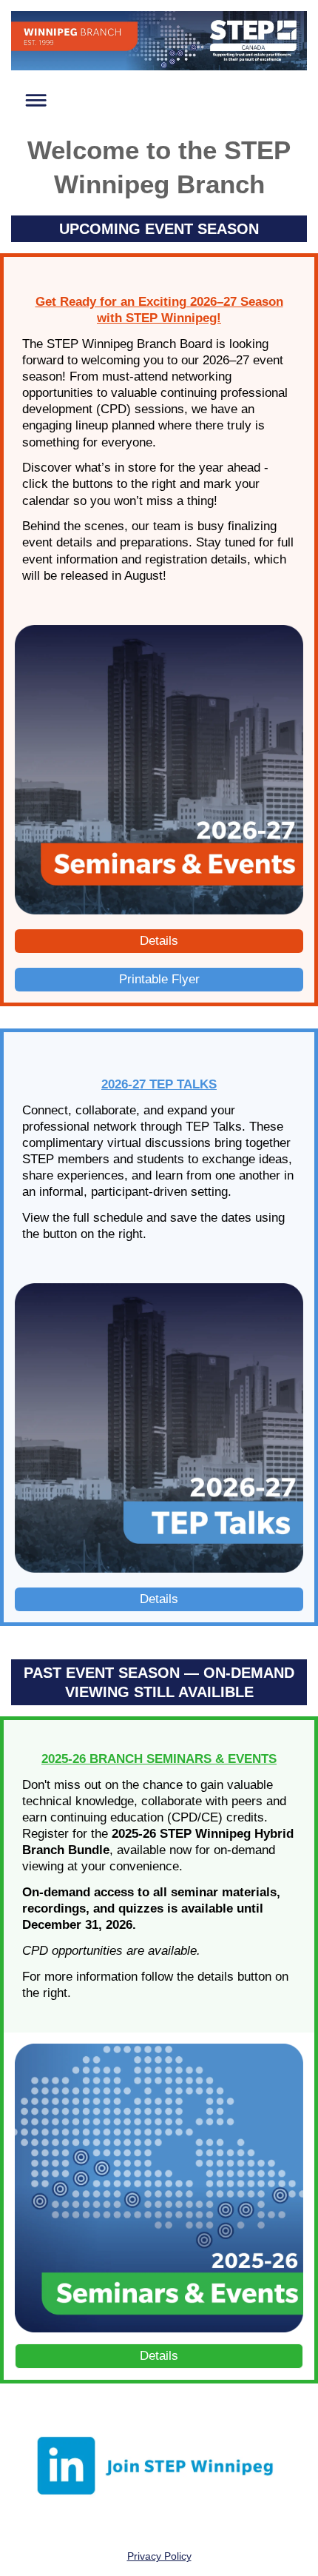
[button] (32, 98)
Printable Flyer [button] (159, 979)
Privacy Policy (159, 2556)
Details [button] (159, 941)
